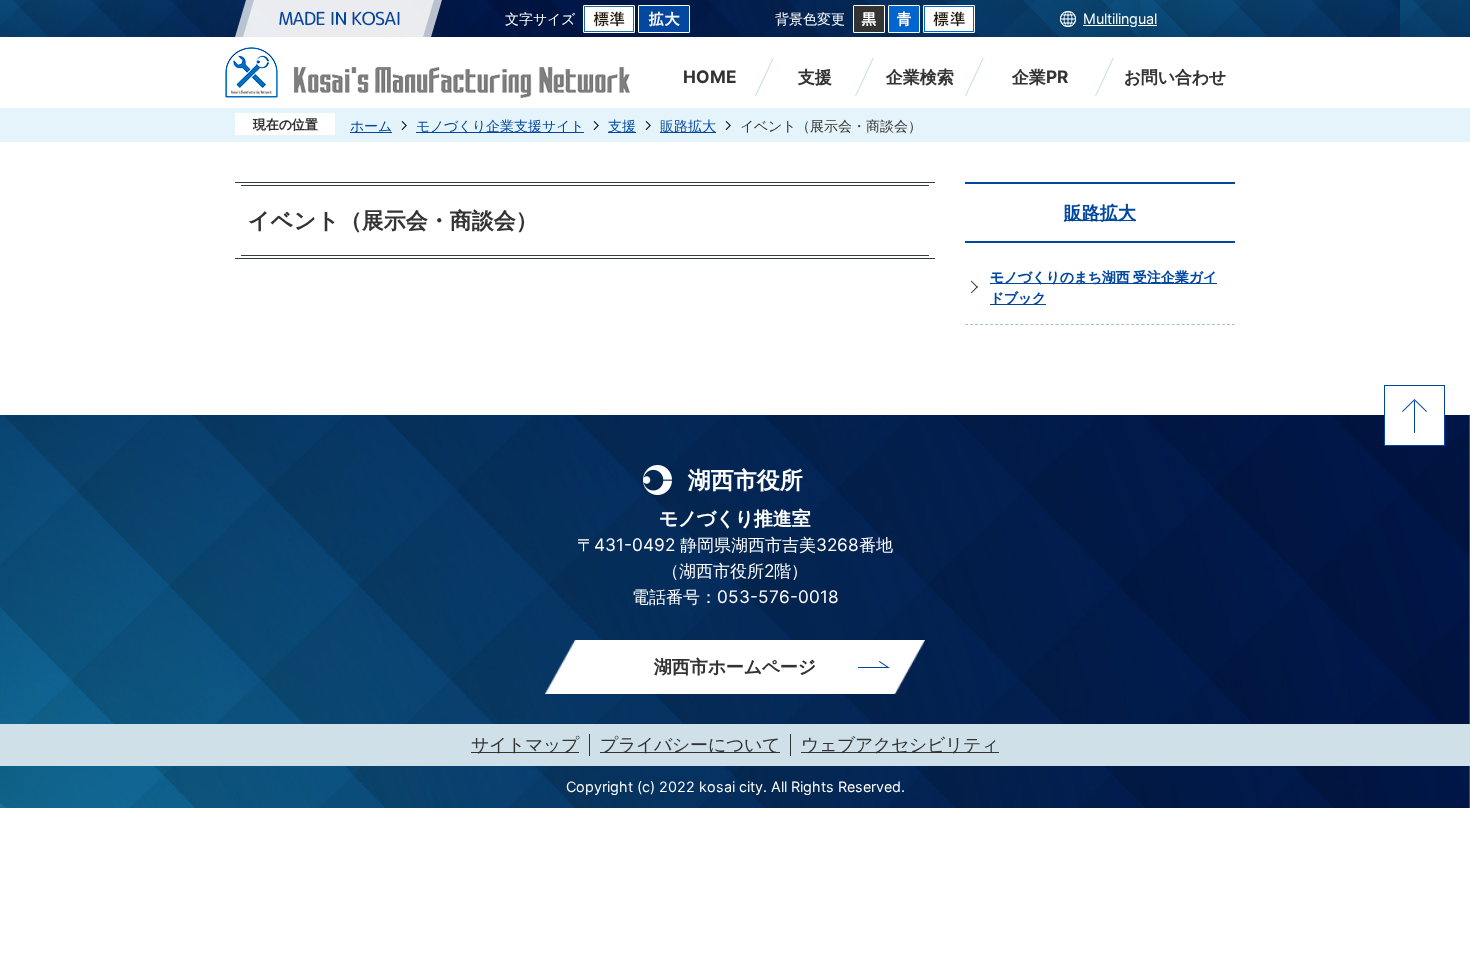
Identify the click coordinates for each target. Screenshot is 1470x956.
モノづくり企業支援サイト (500, 125)
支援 (622, 125)
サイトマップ (525, 744)
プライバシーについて (690, 744)
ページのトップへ (1414, 415)
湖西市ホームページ (735, 666)
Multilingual (1120, 18)
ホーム (371, 125)
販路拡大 (688, 125)
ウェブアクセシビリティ (900, 744)
